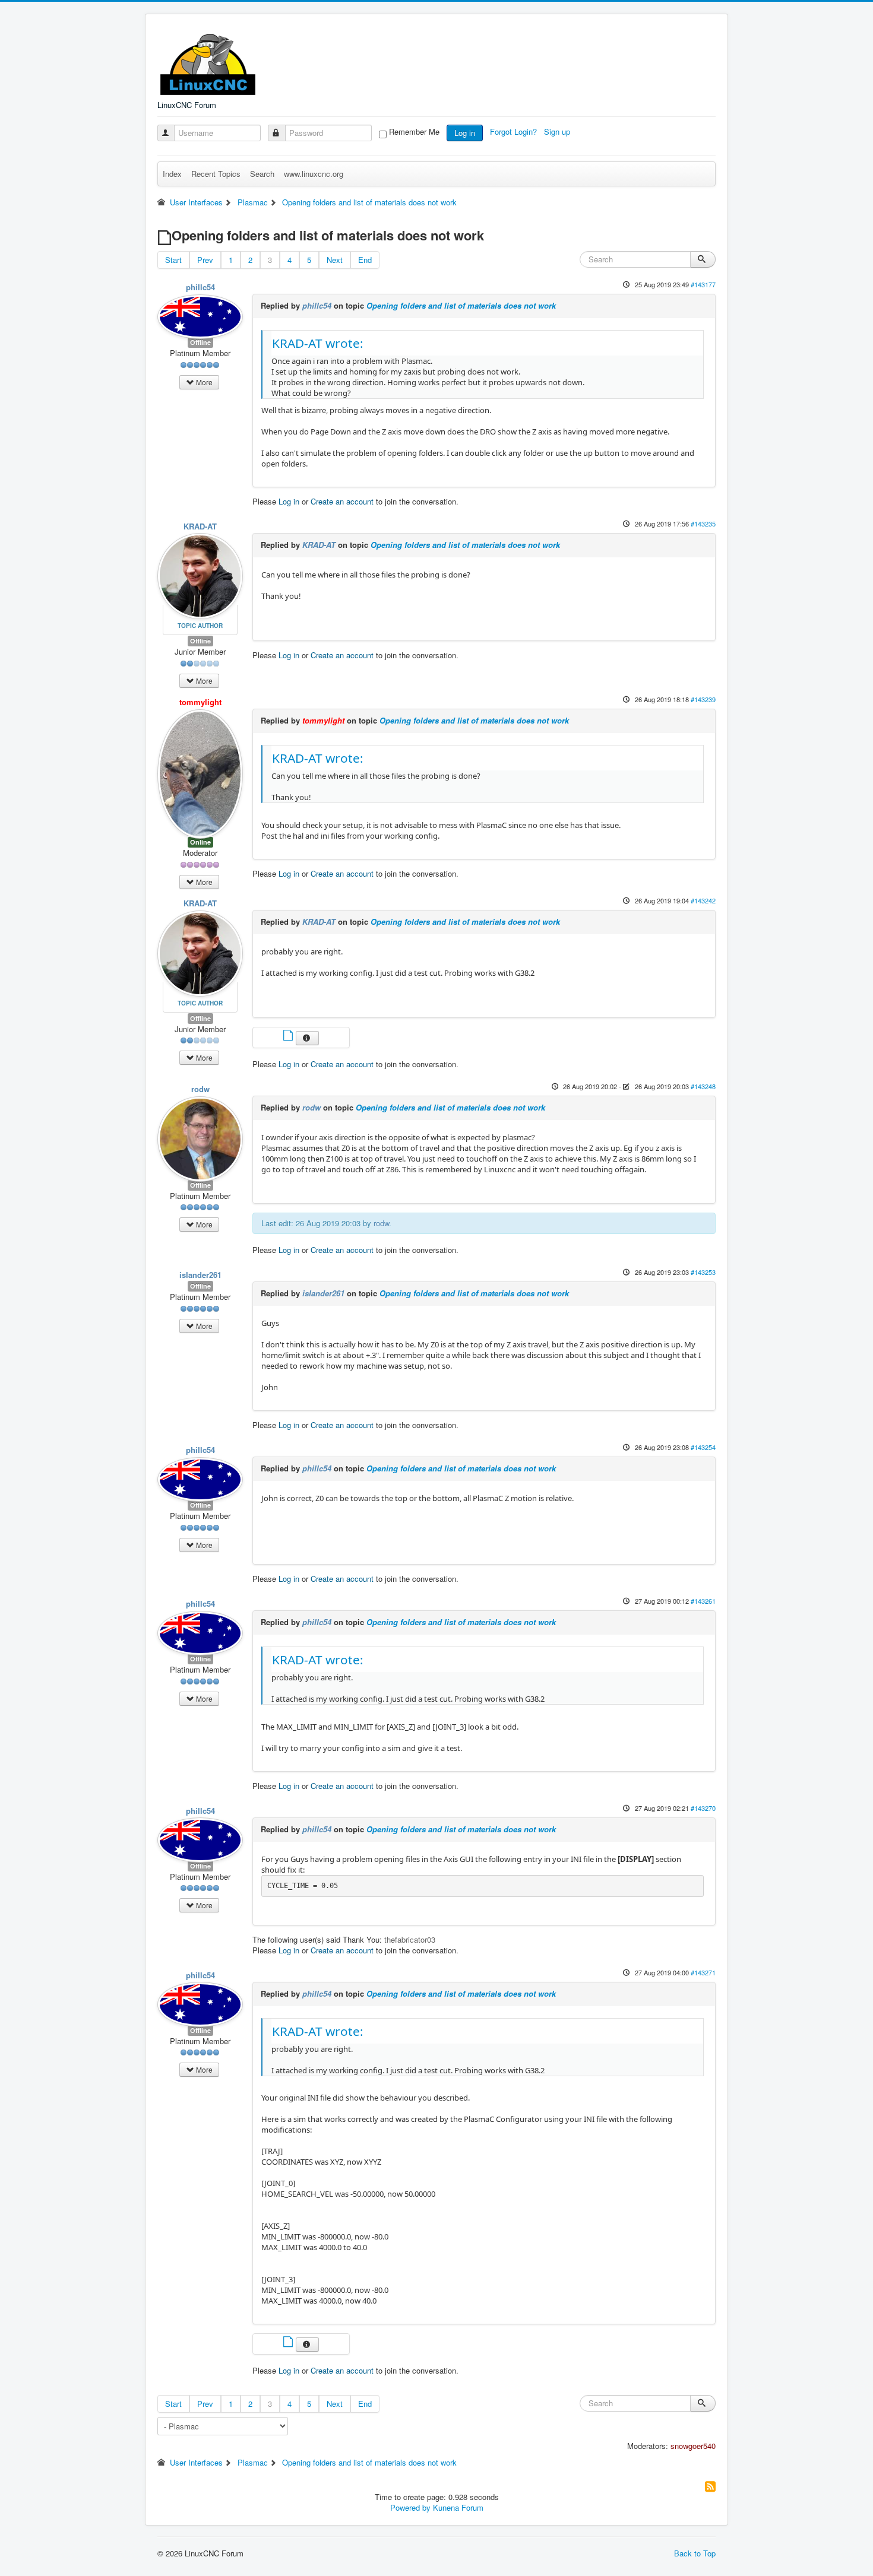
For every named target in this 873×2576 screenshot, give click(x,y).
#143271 (703, 1972)
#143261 (703, 1601)
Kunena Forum (458, 2507)
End (365, 260)
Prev (205, 260)
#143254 (703, 1447)
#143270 (703, 1808)
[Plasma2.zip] (289, 1037)
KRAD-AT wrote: (318, 343)
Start (173, 260)
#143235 (703, 524)
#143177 (703, 284)
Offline (200, 342)
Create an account (342, 501)
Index (172, 174)
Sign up (558, 131)
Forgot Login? (515, 131)
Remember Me (414, 132)
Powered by (410, 2507)
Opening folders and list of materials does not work (461, 305)
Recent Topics (216, 174)
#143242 (703, 900)
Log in (465, 133)
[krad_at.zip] (289, 2343)
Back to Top (695, 2553)
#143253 (703, 1272)
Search (262, 174)
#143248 (703, 1086)
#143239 (703, 699)
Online (200, 842)
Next (335, 260)
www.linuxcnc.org (314, 174)
